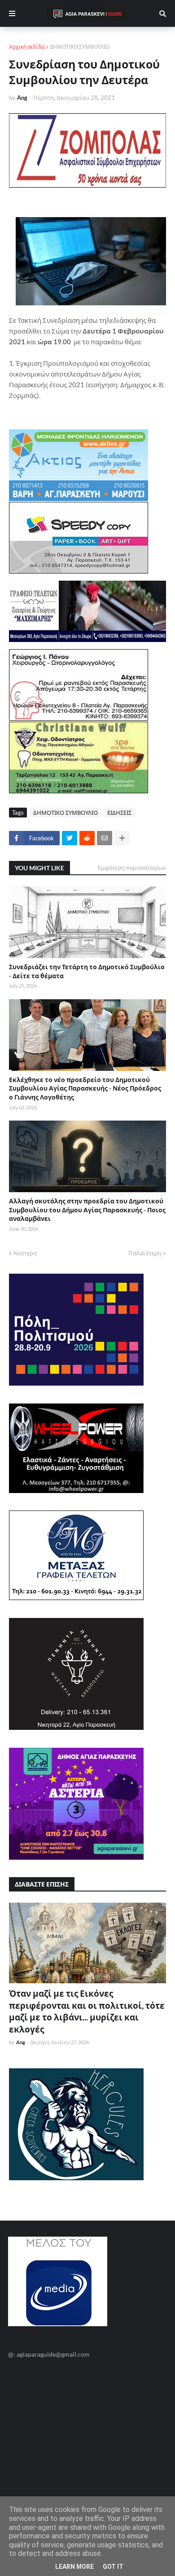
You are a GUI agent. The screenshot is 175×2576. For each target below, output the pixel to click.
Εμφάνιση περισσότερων (132, 868)
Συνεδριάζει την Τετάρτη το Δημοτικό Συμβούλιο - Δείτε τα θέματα (87, 971)
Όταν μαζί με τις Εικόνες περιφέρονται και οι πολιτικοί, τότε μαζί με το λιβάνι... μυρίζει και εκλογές (87, 2011)
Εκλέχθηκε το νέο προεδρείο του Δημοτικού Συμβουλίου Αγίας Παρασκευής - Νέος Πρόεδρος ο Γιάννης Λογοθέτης (85, 1088)
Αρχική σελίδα (27, 47)
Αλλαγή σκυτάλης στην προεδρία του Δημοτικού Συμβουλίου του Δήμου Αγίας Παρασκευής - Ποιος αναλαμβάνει (87, 1210)
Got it (113, 2567)
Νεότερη (25, 1253)
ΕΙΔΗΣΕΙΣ (119, 813)
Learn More (74, 2567)
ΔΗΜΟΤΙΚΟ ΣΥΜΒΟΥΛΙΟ (80, 47)
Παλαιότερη (145, 1253)
